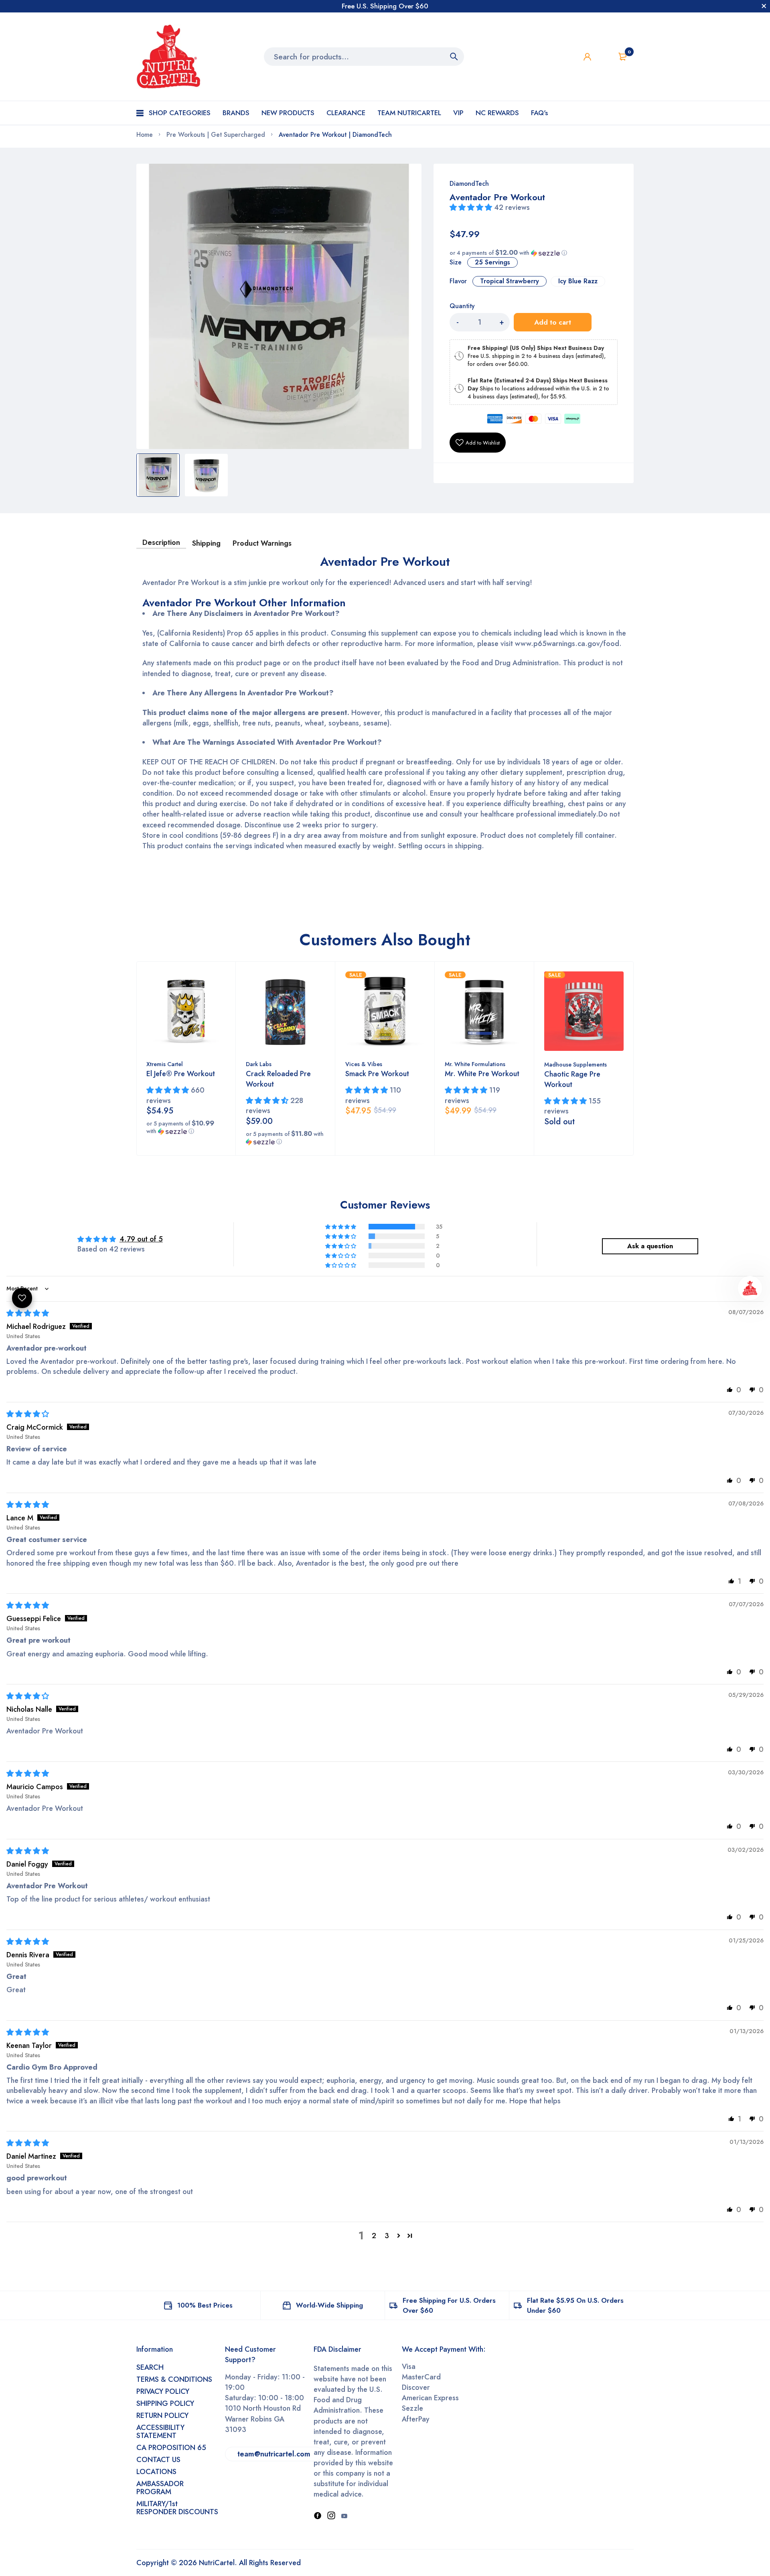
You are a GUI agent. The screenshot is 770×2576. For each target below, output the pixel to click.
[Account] (587, 57)
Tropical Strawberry (510, 281)
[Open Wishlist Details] (605, 57)
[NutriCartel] (168, 57)
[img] (28, 1313)
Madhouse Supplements (575, 1065)
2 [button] (374, 2236)
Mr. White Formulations (475, 1064)
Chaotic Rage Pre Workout (572, 1079)
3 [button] (387, 2236)
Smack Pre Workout (377, 1074)
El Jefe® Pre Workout (181, 1074)
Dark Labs (259, 1064)
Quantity (462, 306)
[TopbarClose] (764, 6)
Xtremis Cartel (165, 1064)
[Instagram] (331, 2516)
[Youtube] (344, 2516)
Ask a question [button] (650, 1246)
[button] (472, 207)
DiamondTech (469, 184)
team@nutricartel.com (274, 2454)
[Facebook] (318, 2516)
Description (161, 542)
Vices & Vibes (364, 1064)
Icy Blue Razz (578, 281)
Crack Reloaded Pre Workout (278, 1079)
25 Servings (492, 262)
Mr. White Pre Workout (482, 1074)
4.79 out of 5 (141, 1239)
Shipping (206, 543)
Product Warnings (262, 543)
